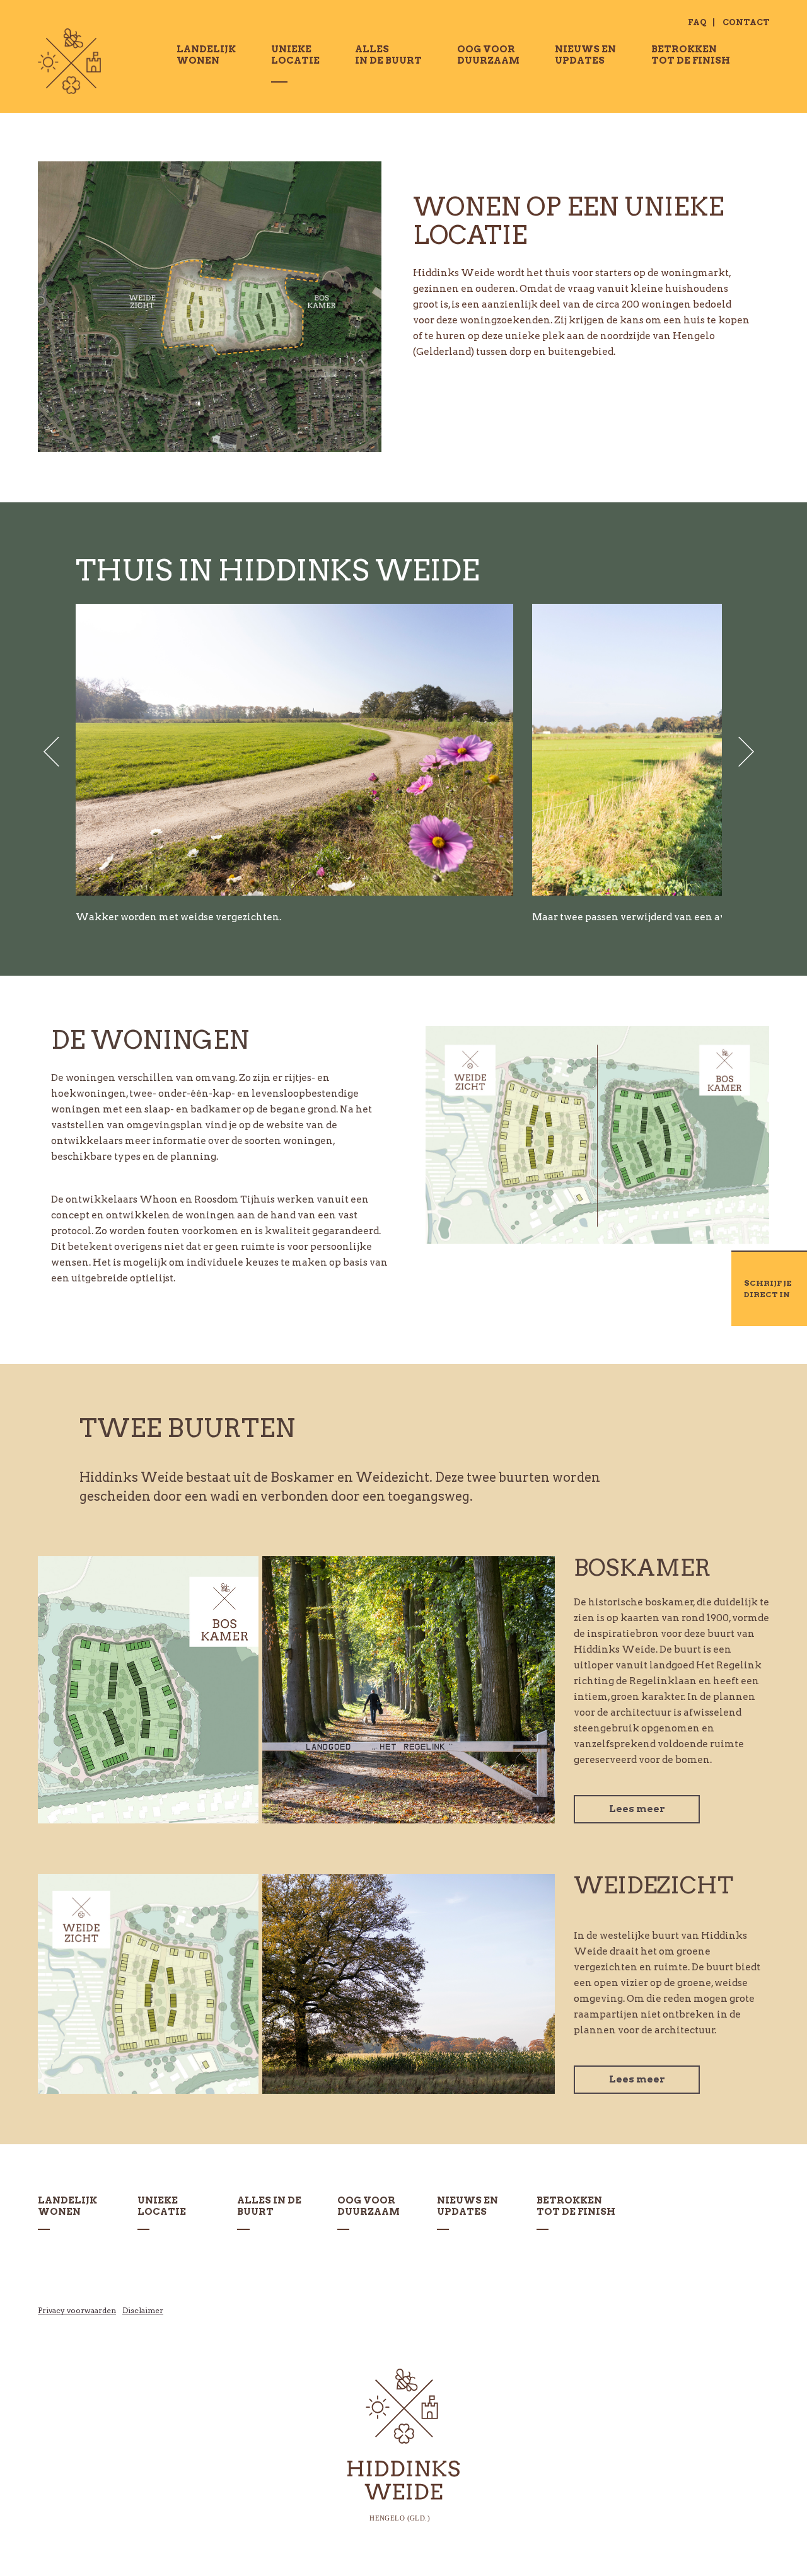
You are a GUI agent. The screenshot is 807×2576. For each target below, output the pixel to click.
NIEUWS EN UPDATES (585, 55)
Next (743, 752)
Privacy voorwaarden (77, 2310)
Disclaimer (143, 2310)
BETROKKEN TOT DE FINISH (691, 55)
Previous (55, 752)
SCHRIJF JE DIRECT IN (768, 1289)
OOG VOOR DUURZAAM (488, 55)
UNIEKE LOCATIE (162, 2206)
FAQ (697, 22)
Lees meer (637, 1809)
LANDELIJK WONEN (206, 55)
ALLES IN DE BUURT (388, 55)
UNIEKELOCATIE (295, 55)
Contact (746, 22)
